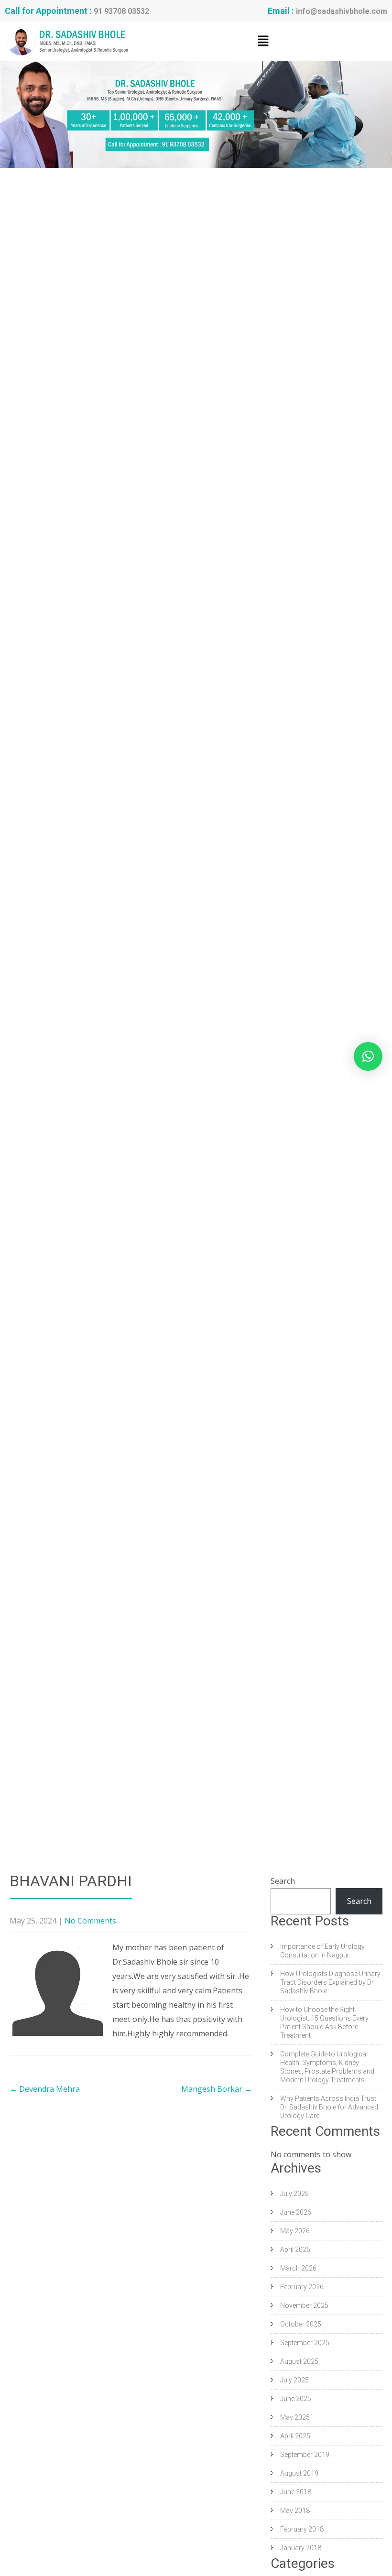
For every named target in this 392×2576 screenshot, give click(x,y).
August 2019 (299, 2473)
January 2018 (301, 2548)
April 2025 (295, 2436)
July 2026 (294, 2194)
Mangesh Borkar (217, 2089)
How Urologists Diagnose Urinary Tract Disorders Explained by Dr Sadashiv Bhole (330, 1982)
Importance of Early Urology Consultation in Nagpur (322, 1951)
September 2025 (305, 2343)
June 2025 (296, 2399)
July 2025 (294, 2380)
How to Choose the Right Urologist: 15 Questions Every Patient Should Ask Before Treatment (324, 2022)
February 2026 (302, 2287)
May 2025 (295, 2417)
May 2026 (295, 2231)
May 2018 (295, 2511)
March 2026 (298, 2268)
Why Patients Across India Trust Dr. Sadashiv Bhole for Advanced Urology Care (329, 2107)
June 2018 (296, 2492)
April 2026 (295, 2250)
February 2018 (302, 2529)
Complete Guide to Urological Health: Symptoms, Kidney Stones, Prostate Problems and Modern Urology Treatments (327, 2067)
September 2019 (305, 2455)
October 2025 (301, 2324)
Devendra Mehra (45, 2089)
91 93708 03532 (121, 11)
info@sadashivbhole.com (342, 11)
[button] (263, 41)
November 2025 (304, 2305)
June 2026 (296, 2212)
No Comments (90, 1921)
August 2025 (299, 2361)
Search (283, 1881)
